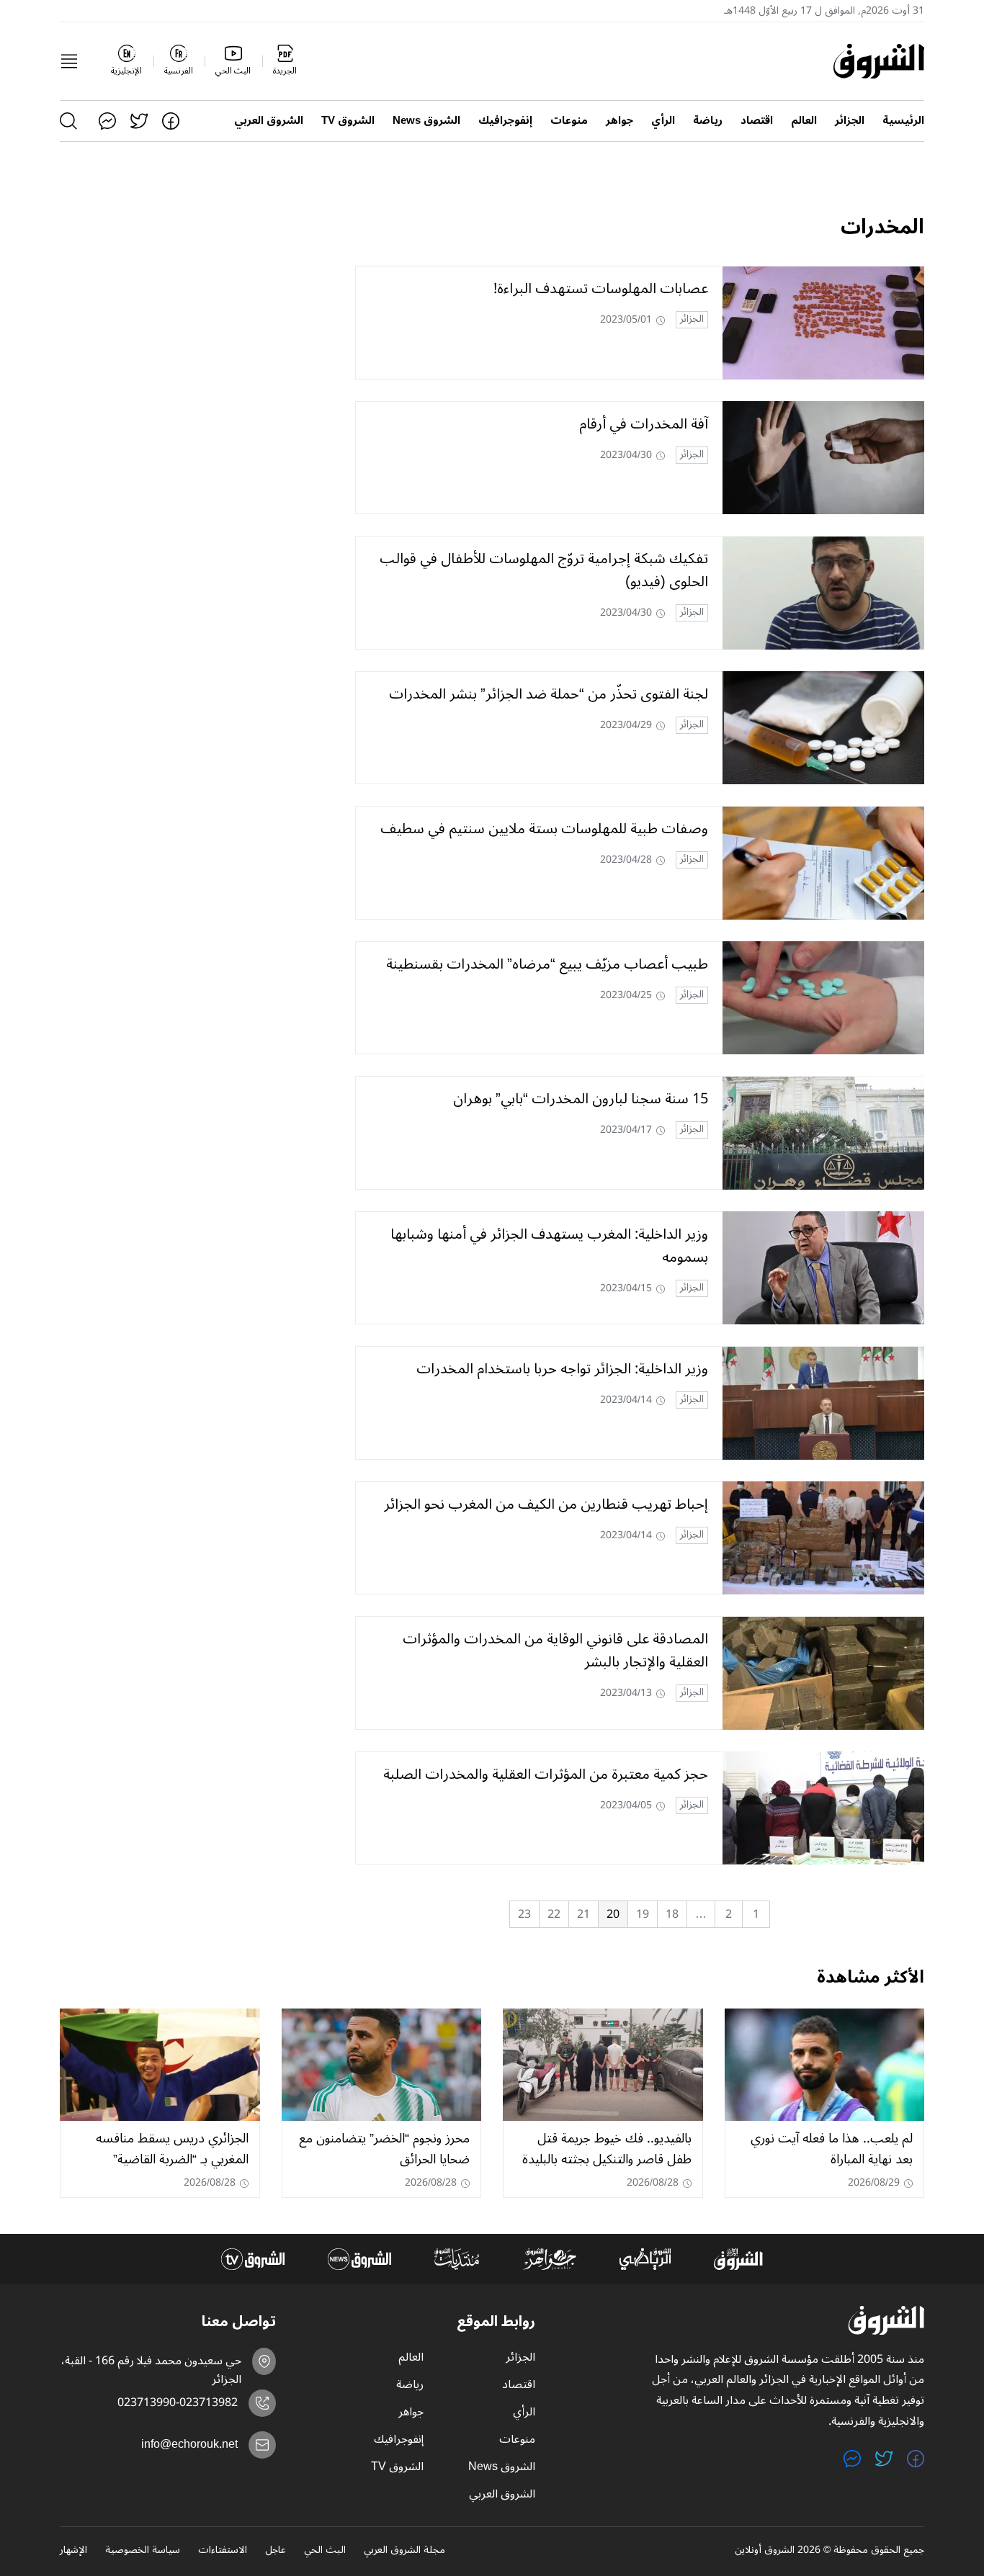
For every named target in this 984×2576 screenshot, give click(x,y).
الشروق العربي (269, 121)
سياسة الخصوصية (143, 2551)
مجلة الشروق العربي (404, 2551)
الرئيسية (903, 121)
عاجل (276, 2551)
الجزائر (850, 121)
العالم (804, 121)
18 (672, 1914)
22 (554, 1914)
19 (643, 1914)
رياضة (708, 121)
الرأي (663, 121)
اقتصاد (757, 121)
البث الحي (325, 2551)
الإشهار (73, 2551)
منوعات (569, 121)
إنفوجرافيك (505, 121)
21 (583, 1914)
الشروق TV (348, 121)
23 (524, 1914)
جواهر (620, 121)
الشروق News (426, 121)
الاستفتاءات (223, 2551)
